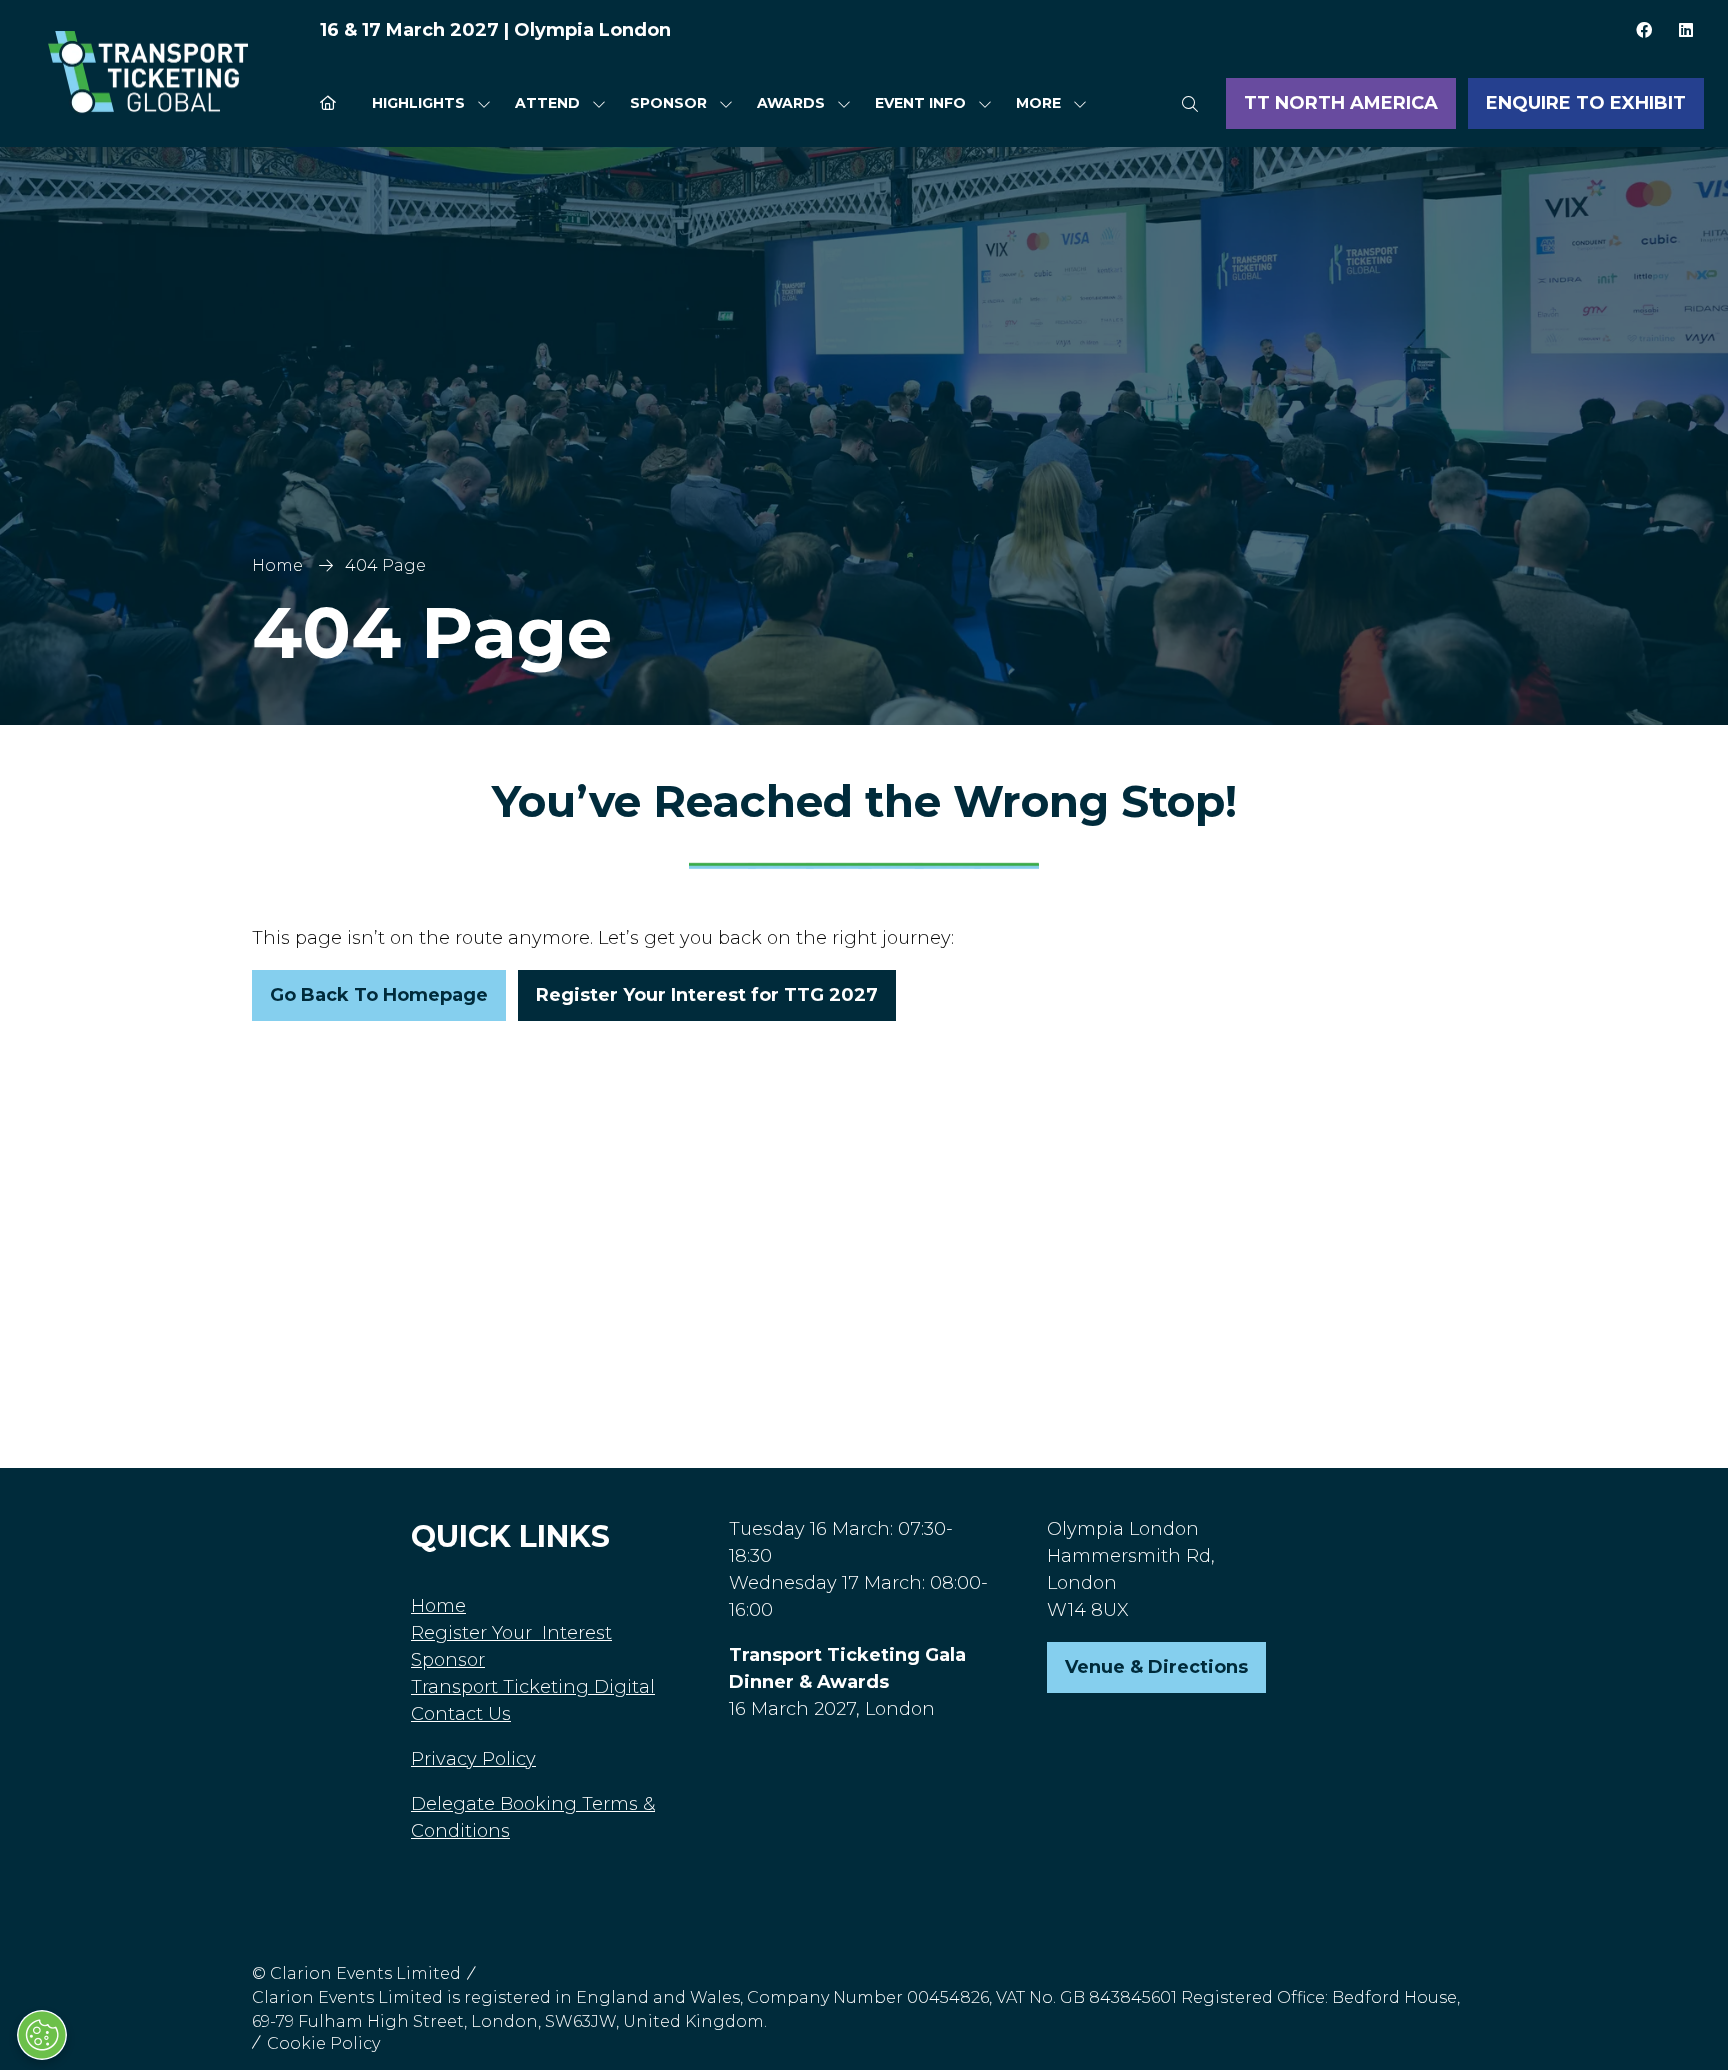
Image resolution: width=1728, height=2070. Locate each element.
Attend (547, 103)
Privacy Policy (473, 1759)
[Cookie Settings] (42, 2035)
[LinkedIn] (1686, 30)
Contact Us (461, 1714)
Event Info (920, 103)
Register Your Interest (511, 1633)
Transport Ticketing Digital (533, 1687)
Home (277, 565)
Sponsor (668, 103)
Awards (791, 103)
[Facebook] (1644, 30)
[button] (1045, 103)
